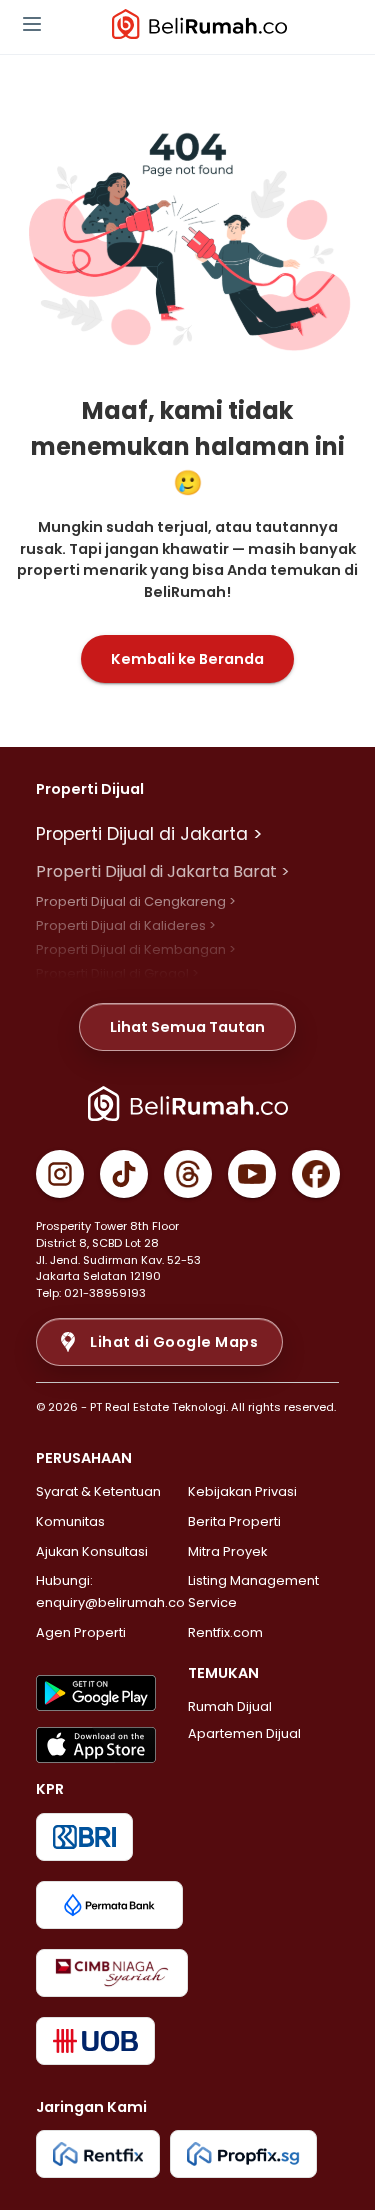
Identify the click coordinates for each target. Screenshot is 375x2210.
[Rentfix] (98, 2154)
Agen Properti (81, 1632)
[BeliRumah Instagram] (60, 1174)
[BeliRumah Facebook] (316, 1174)
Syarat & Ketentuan (98, 1491)
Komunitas (70, 1521)
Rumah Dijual (230, 1706)
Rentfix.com (225, 1632)
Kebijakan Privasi (242, 1491)
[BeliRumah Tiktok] (124, 1174)
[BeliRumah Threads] (188, 1174)
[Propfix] (243, 2154)
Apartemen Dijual (244, 1733)
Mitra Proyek (227, 1551)
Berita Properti (234, 1521)
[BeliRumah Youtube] (252, 1174)
